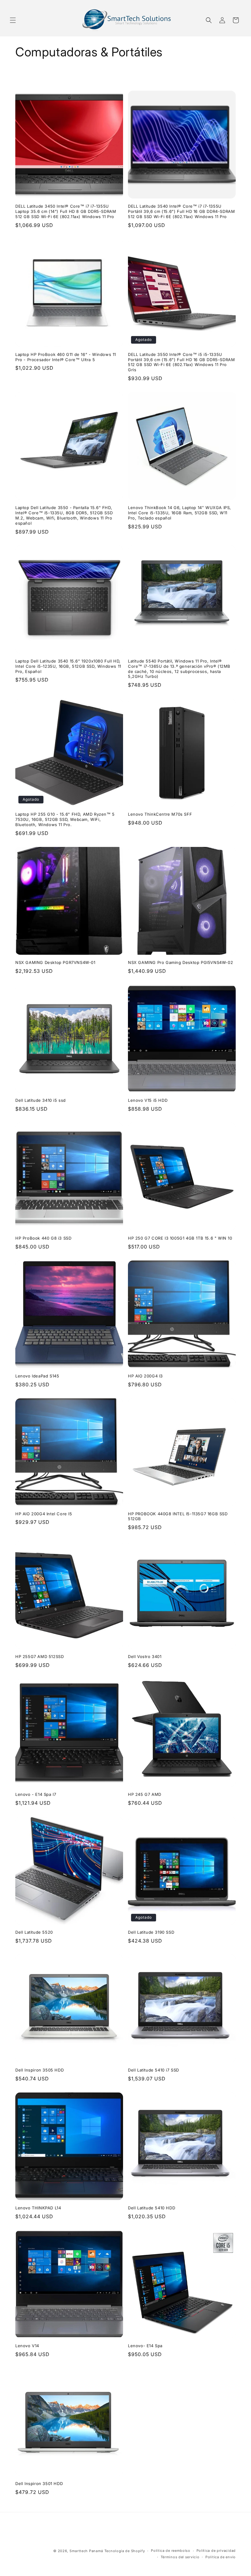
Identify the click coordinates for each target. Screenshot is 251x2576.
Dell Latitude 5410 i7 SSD (154, 2070)
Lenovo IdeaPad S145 (37, 1376)
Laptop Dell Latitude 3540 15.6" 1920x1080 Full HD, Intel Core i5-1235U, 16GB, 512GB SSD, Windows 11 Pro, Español (68, 666)
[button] (13, 20)
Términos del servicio (180, 2557)
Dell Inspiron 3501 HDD (39, 2483)
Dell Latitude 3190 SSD (151, 1932)
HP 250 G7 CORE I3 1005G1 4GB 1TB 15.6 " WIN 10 (180, 1238)
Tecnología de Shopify (125, 2551)
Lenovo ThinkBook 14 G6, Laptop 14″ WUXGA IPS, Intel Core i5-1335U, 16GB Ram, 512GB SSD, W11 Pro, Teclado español (180, 513)
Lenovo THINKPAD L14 (38, 2208)
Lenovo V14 (27, 2346)
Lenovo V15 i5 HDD (148, 1100)
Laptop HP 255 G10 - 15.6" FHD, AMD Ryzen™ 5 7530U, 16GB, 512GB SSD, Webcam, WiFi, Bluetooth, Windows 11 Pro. (65, 819)
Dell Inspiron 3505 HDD (39, 2070)
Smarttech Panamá (86, 2551)
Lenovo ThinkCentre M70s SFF (160, 814)
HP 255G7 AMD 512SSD (39, 1656)
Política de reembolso (171, 2551)
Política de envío (221, 2557)
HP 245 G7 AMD (145, 1794)
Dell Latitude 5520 (34, 1932)
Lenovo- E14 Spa (145, 2346)
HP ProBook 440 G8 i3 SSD (43, 1238)
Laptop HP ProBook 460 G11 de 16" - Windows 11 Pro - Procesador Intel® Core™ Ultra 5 (66, 357)
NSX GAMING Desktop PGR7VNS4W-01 (55, 962)
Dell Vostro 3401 (145, 1656)
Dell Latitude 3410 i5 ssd (41, 1100)
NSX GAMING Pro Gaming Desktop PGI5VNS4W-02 (180, 962)
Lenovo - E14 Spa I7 (36, 1794)
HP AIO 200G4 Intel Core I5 (44, 1514)
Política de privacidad (216, 2551)
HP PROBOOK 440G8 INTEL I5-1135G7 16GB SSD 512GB (178, 1516)
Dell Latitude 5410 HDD (152, 2208)
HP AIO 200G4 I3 (145, 1376)
